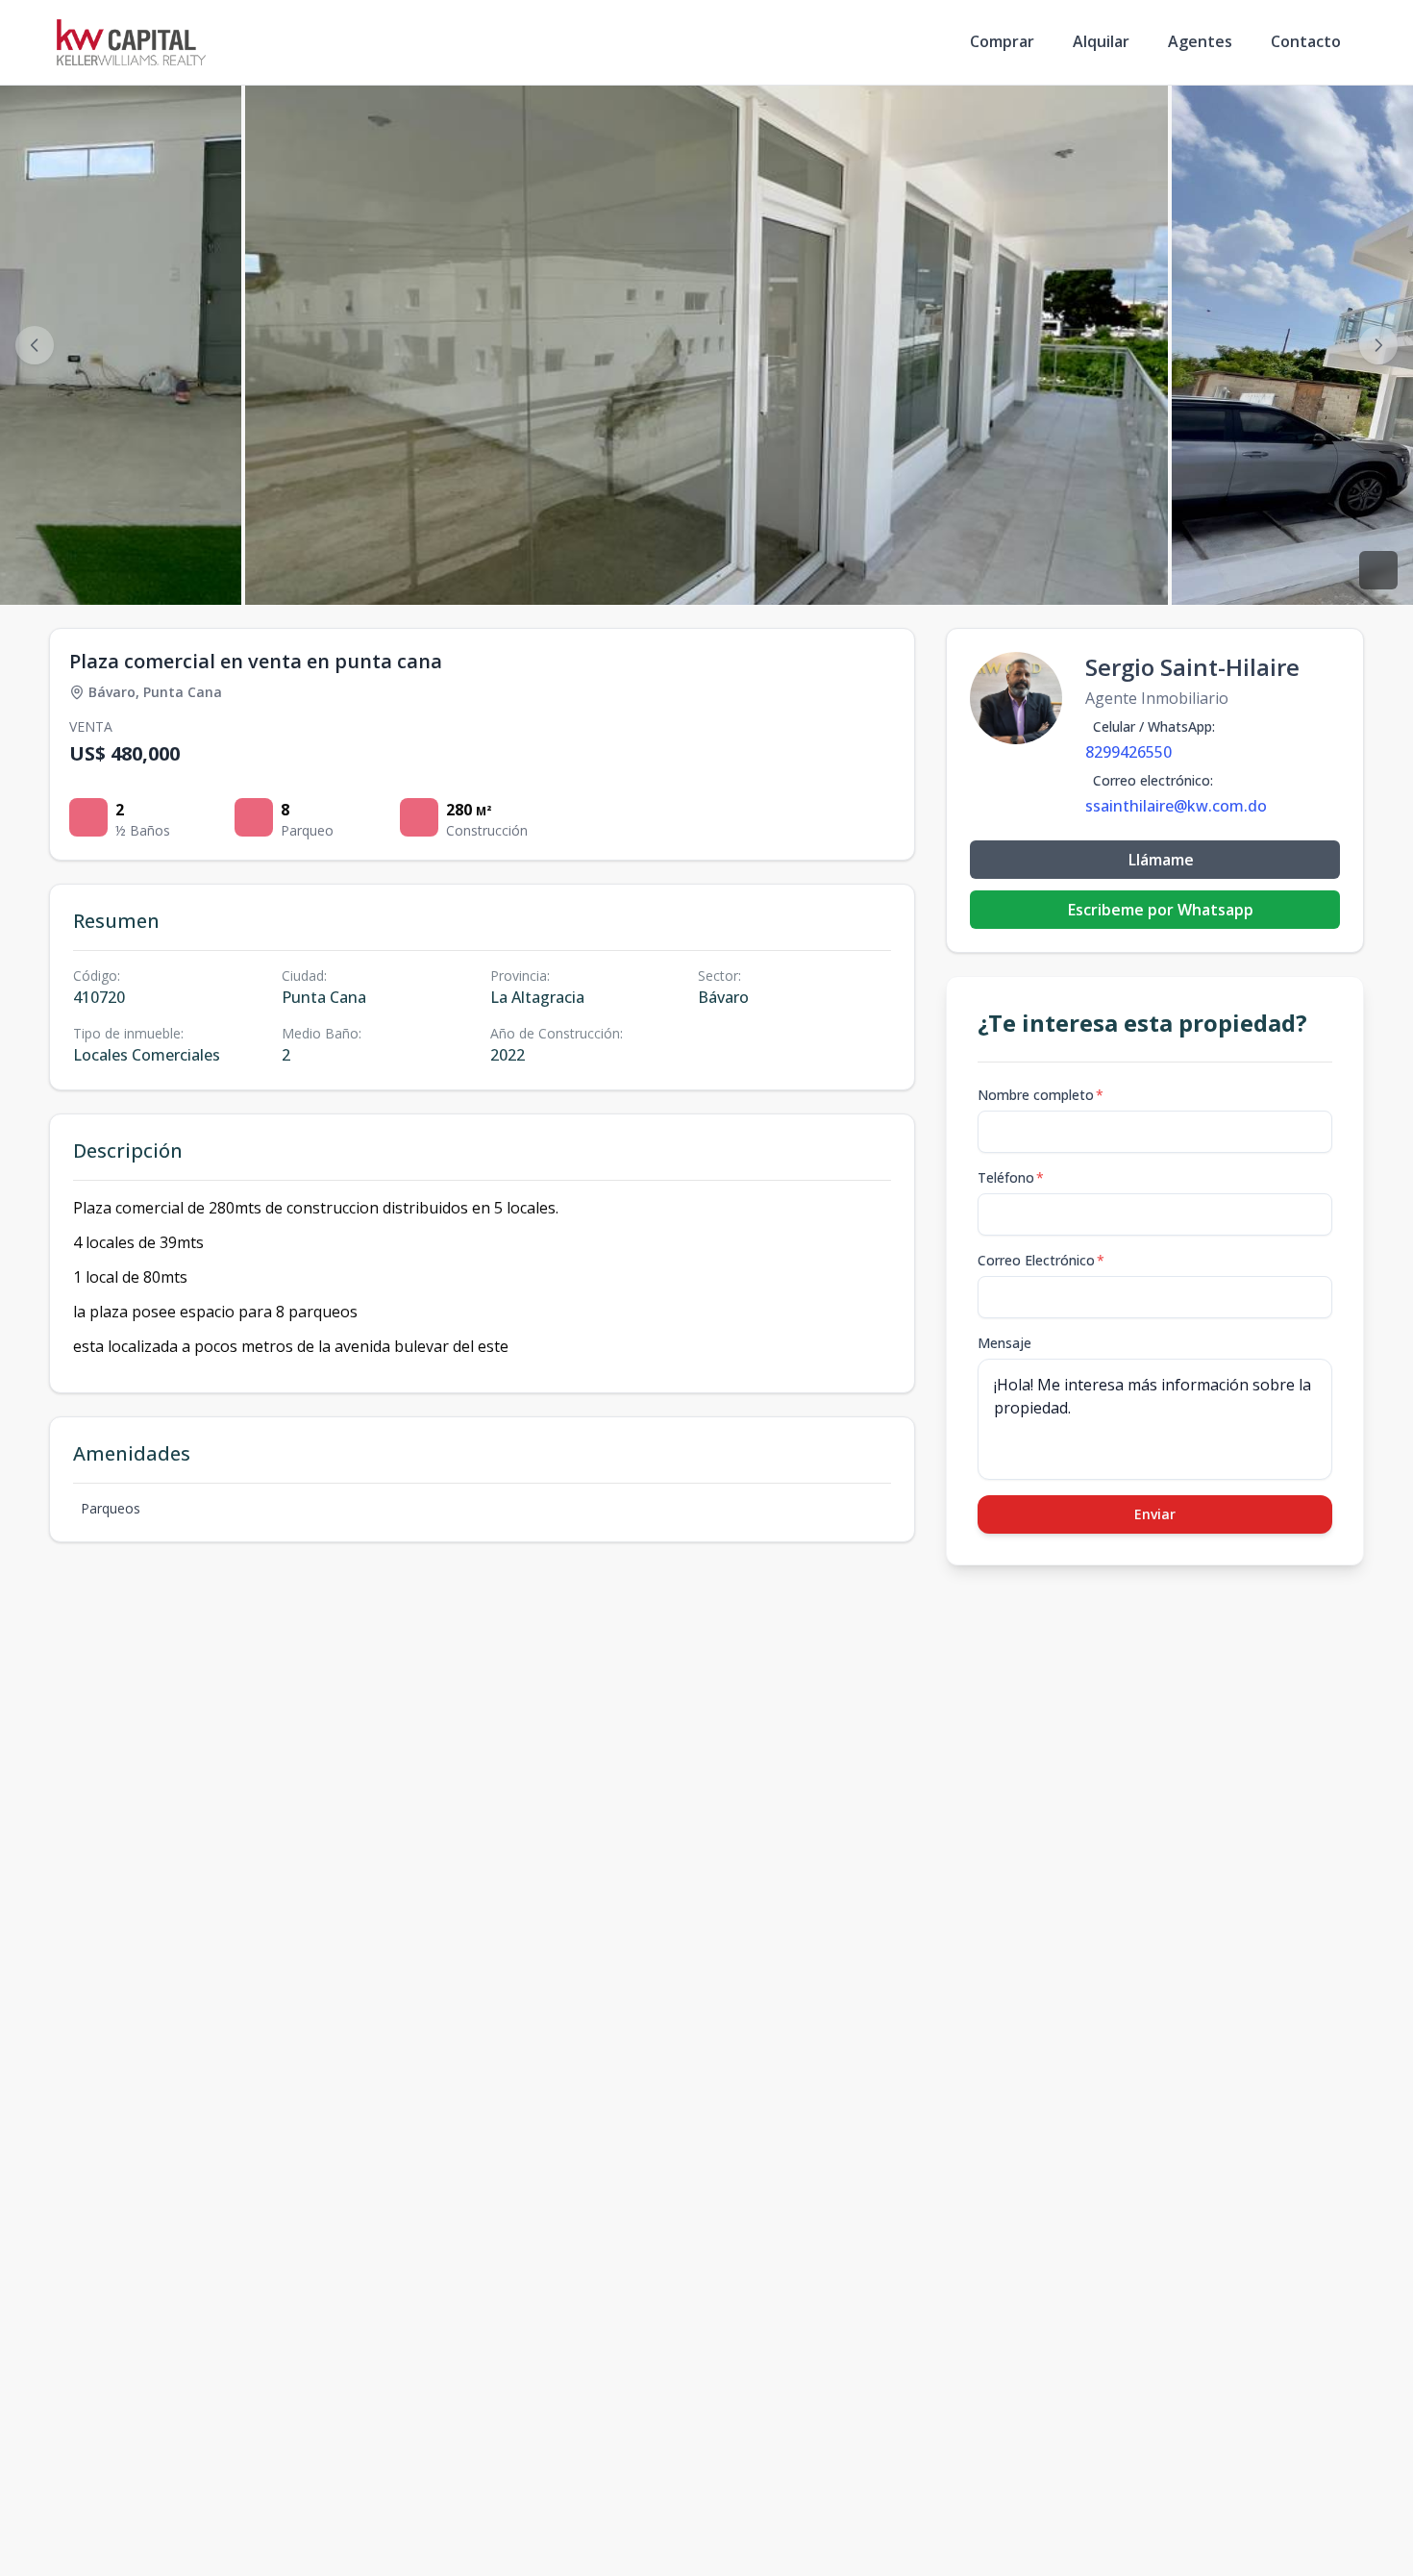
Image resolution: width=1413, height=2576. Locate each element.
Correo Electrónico (1041, 1260)
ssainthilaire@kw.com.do (1176, 806)
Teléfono (1011, 1177)
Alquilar (1101, 41)
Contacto (1306, 41)
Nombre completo (1041, 1095)
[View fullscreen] (1378, 570)
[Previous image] (35, 345)
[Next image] (1378, 345)
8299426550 (1128, 752)
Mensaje (1004, 1343)
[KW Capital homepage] (131, 42)
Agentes (1200, 41)
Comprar (1002, 41)
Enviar (1155, 1514)
